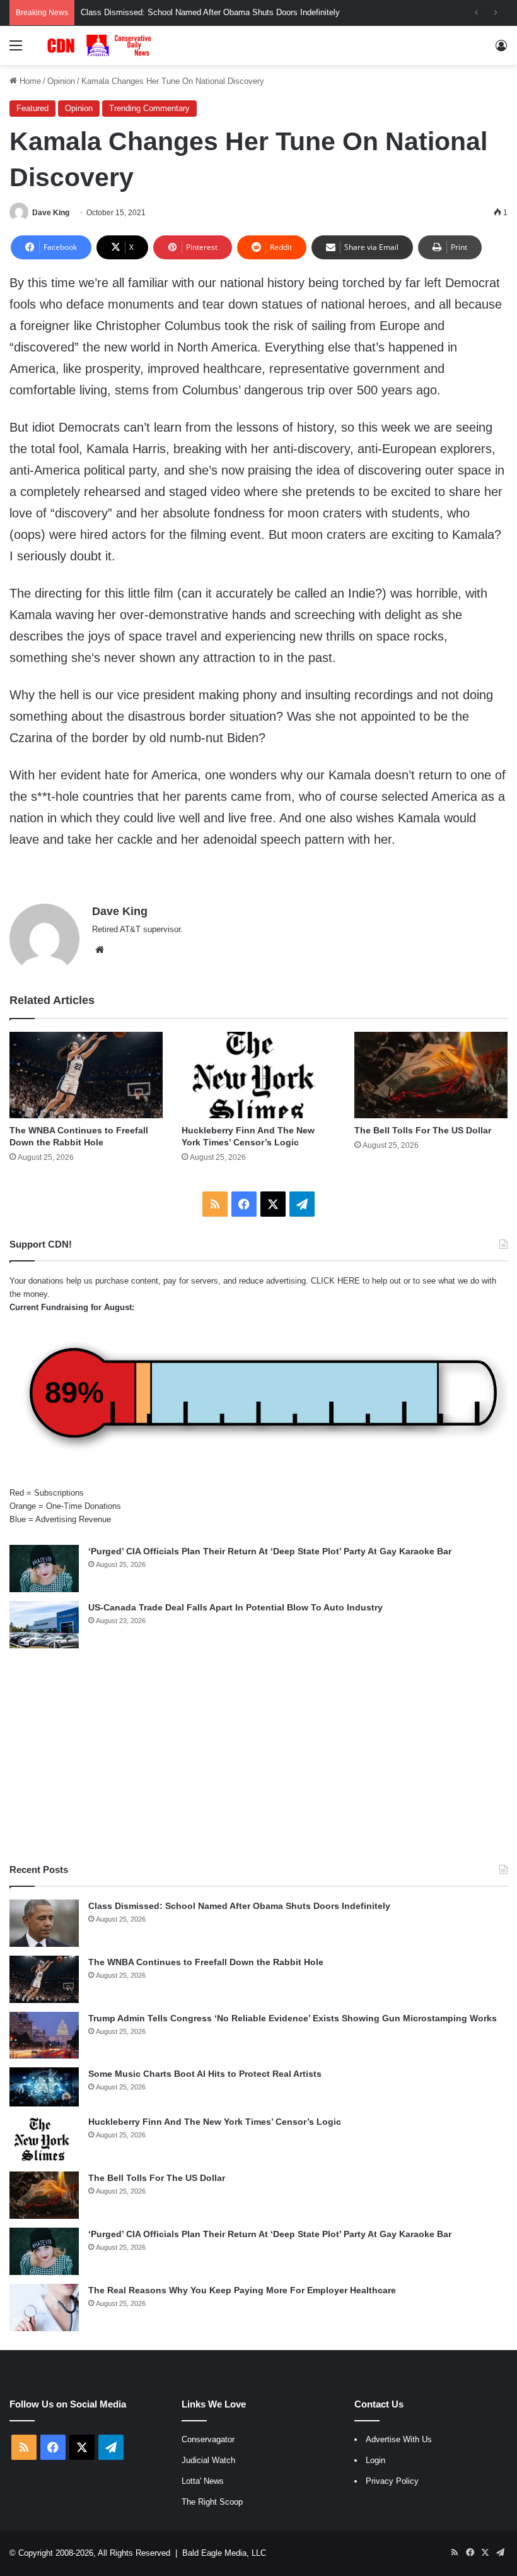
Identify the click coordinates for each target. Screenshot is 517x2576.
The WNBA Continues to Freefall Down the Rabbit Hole (206, 1962)
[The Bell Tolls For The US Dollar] (431, 1075)
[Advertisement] (258, 1756)
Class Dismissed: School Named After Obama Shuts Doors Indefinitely (210, 12)
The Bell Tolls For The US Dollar (423, 1130)
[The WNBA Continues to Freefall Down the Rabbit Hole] (86, 1075)
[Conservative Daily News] (101, 45)
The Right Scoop (212, 2502)
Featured (32, 108)
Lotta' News (203, 2481)
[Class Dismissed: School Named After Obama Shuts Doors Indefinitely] (44, 1923)
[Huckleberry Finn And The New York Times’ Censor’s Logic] (258, 1075)
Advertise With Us (399, 2439)
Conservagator (208, 2439)
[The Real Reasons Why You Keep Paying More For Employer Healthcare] (44, 2307)
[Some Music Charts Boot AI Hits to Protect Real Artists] (44, 2087)
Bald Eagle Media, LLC (224, 2553)
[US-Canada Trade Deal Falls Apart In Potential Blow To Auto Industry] (44, 1625)
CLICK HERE (335, 1281)
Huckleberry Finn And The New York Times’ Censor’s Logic (215, 2122)
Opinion (61, 81)
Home (29, 81)
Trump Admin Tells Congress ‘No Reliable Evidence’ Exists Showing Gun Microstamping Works (293, 2018)
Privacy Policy (392, 2481)
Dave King (51, 213)
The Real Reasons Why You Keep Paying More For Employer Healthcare (242, 2290)
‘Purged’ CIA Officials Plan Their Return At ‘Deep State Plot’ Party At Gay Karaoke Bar (270, 1551)
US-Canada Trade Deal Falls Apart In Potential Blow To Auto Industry (235, 1607)
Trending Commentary (149, 108)
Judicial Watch (208, 2460)
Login (375, 2460)
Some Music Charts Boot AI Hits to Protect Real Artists (205, 2074)
